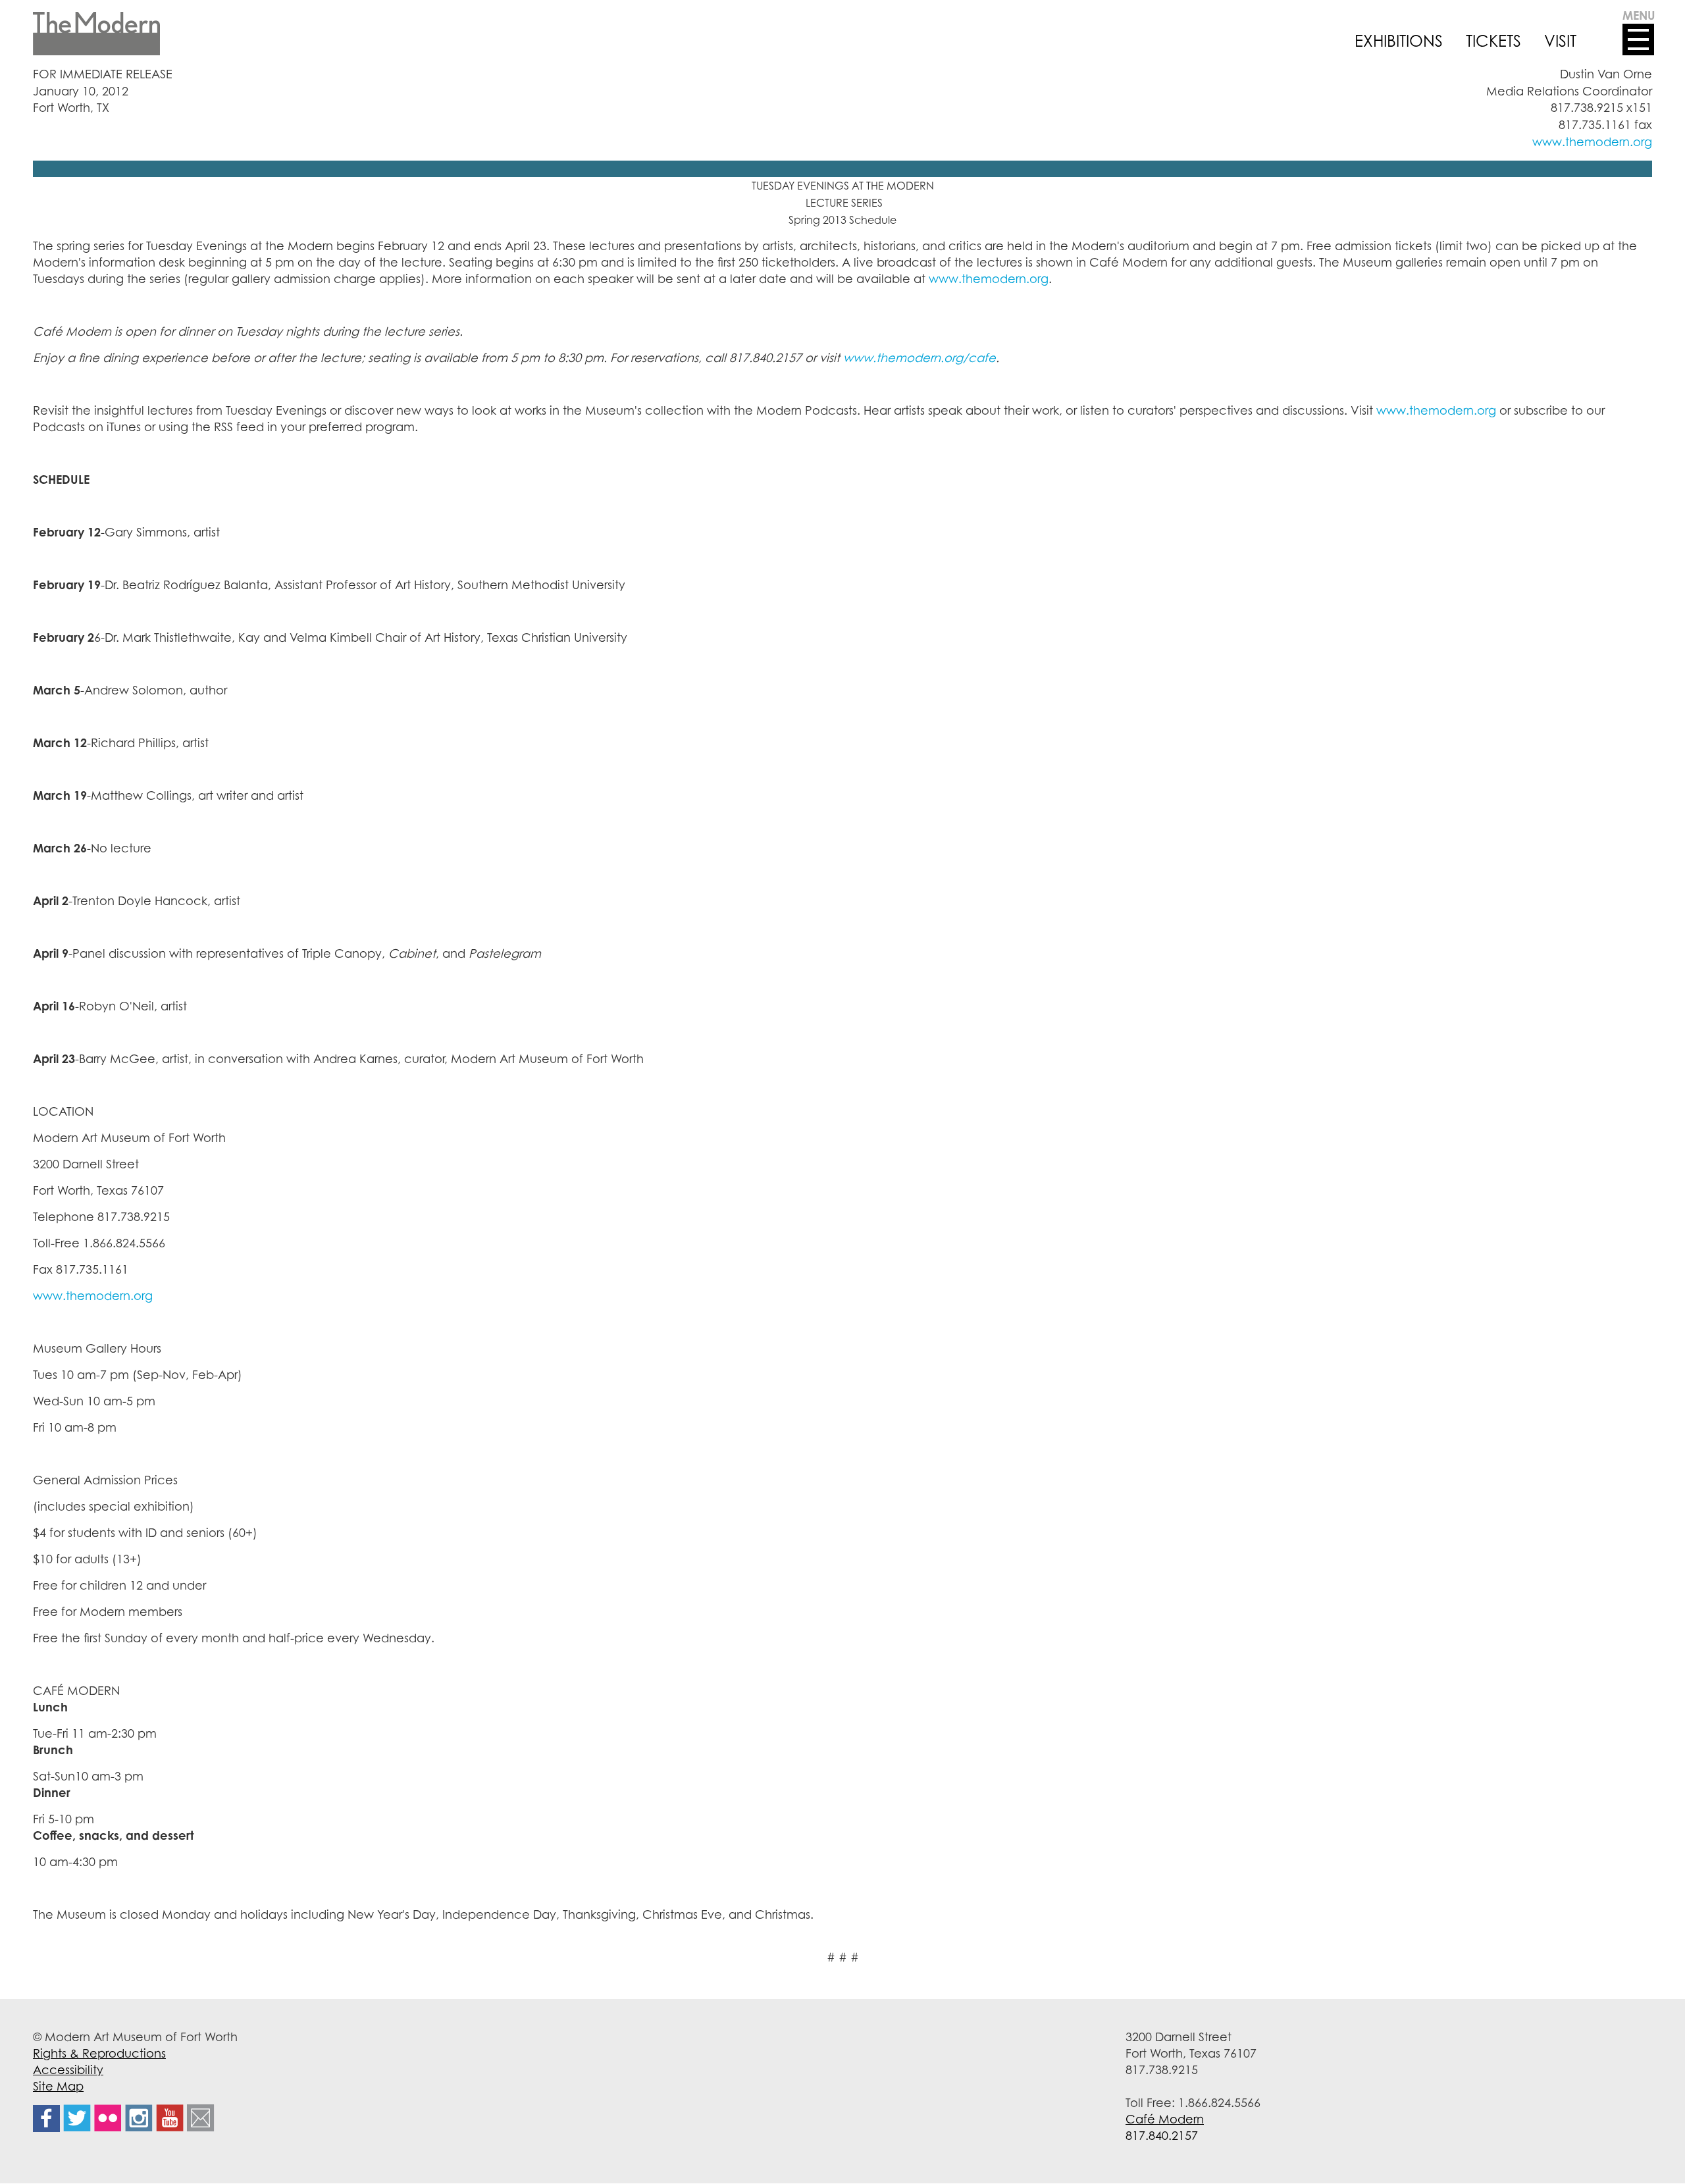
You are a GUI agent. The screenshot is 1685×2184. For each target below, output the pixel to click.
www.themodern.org (1592, 142)
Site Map (58, 2086)
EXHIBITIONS (1399, 41)
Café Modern (1165, 2119)
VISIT (1560, 41)
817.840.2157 (1162, 2135)
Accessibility (68, 2069)
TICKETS (1493, 41)
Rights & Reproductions (99, 2053)
